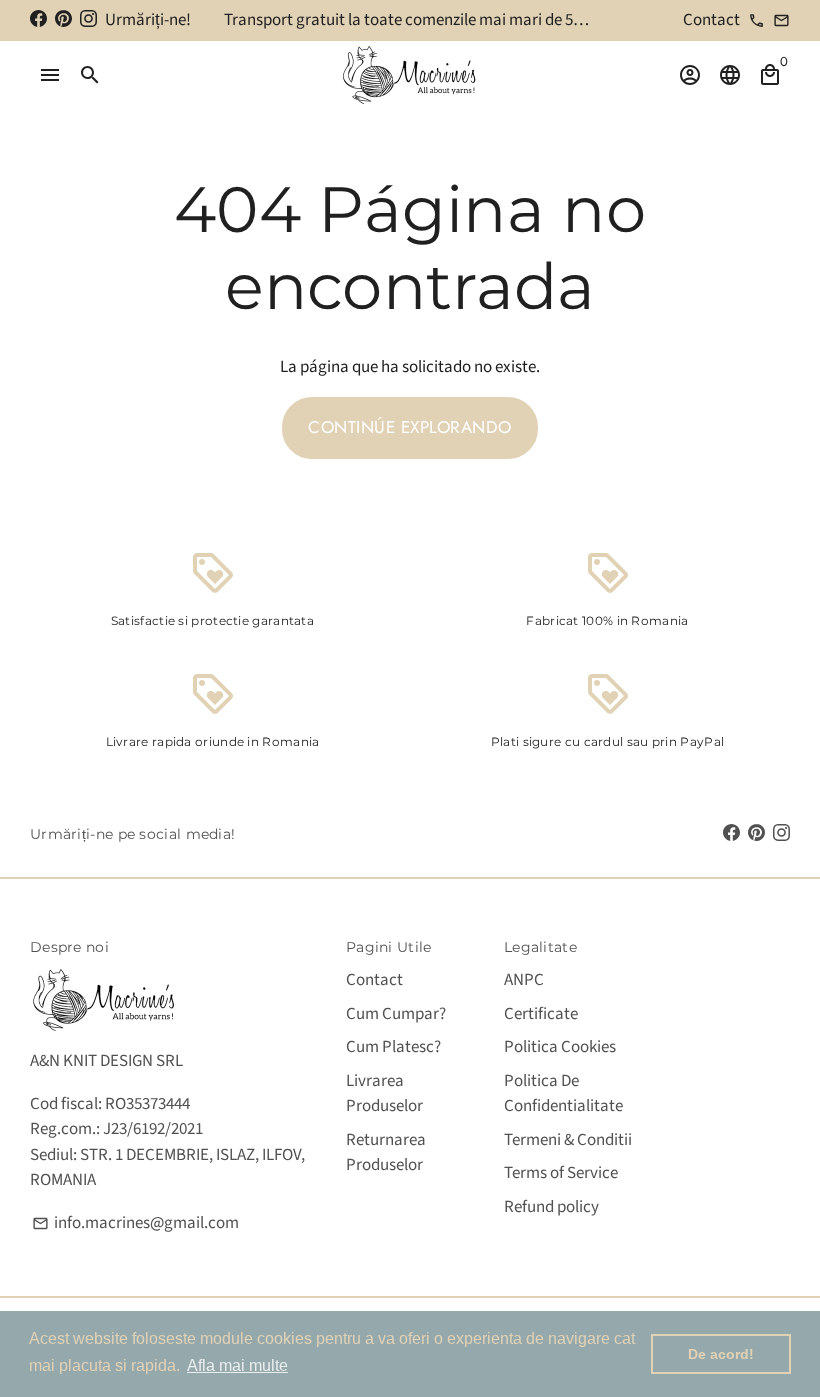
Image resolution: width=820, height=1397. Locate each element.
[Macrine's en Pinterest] (63, 20)
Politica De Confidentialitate (563, 1094)
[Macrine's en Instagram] (88, 20)
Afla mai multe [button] (237, 1365)
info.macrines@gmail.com (135, 1223)
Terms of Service (561, 1173)
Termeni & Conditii (568, 1140)
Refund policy (551, 1207)
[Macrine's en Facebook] (38, 20)
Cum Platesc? (393, 1047)
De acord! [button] (721, 1354)
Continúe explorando (410, 427)
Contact (374, 980)
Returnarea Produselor (386, 1153)
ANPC (524, 980)
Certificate (541, 1014)
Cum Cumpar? (396, 1014)
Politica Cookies (560, 1047)
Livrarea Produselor (384, 1094)
